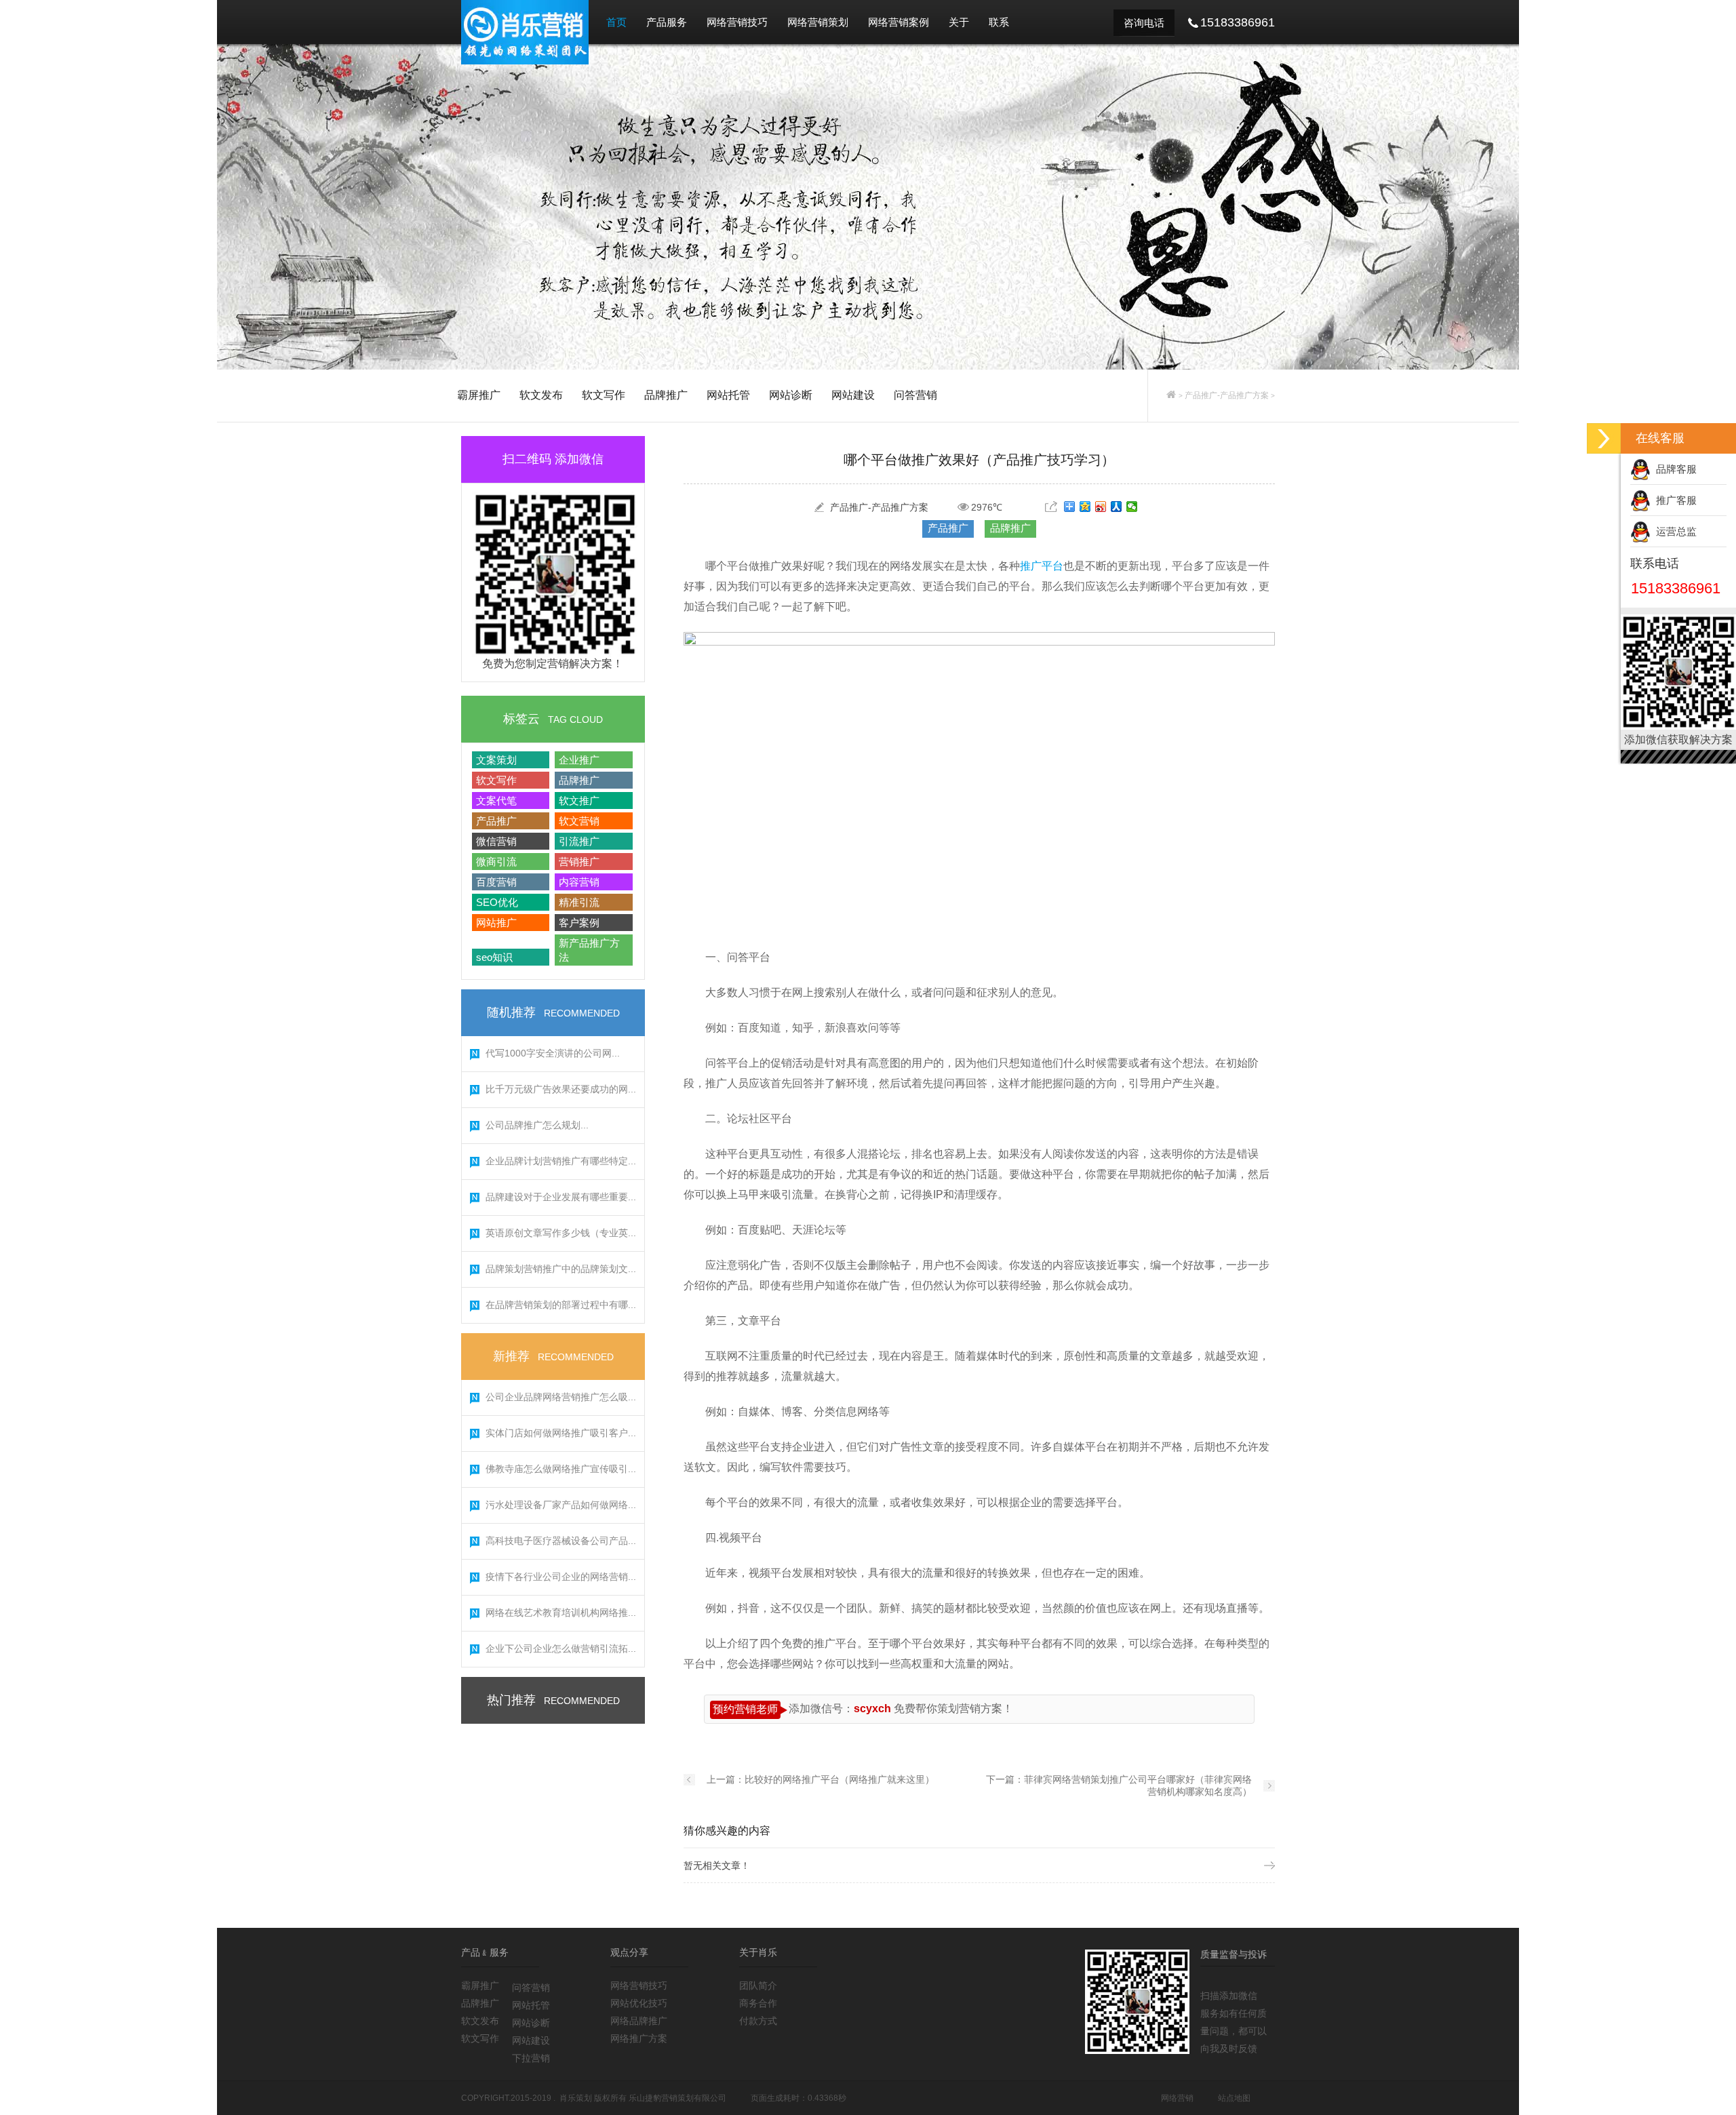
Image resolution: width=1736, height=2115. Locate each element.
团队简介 (758, 1985)
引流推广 (579, 841)
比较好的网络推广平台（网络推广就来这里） (840, 1779)
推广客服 (1674, 500)
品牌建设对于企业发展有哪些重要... (561, 1197)
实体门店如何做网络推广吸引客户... (561, 1433)
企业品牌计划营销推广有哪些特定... (561, 1161)
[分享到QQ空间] (1085, 507)
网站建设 (853, 395)
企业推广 (579, 760)
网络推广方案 (639, 2038)
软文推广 (579, 800)
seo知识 (494, 957)
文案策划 (496, 760)
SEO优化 (497, 902)
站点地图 (1234, 2098)
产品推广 (496, 821)
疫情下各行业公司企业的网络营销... (561, 1577)
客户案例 (579, 923)
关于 (959, 22)
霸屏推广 (479, 395)
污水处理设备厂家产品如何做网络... (561, 1505)
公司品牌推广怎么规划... (537, 1125)
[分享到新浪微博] (1101, 507)
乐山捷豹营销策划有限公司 (677, 2098)
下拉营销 (531, 2058)
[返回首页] (1171, 395)
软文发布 (541, 395)
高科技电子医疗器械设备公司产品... (561, 1541)
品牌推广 (666, 395)
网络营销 (1177, 2098)
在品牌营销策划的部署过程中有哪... (561, 1305)
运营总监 (1674, 531)
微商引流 (496, 862)
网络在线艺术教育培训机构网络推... (561, 1613)
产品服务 (667, 22)
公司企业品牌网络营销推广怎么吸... (561, 1397)
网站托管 (728, 395)
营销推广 (579, 862)
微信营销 (496, 841)
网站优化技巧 (639, 2003)
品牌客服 (1674, 469)
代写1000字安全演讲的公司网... (553, 1053)
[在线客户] (1604, 438)
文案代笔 (496, 800)
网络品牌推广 (639, 2021)
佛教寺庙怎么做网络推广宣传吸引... (561, 1469)
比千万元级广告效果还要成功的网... (561, 1089)
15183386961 (1676, 588)
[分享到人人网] (1117, 507)
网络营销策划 (818, 22)
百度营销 (496, 882)
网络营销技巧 (737, 22)
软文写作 (604, 395)
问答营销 (915, 395)
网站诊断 (791, 395)
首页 (616, 22)
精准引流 (579, 902)
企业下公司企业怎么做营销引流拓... (561, 1648)
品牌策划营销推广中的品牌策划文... (561, 1269)
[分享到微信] (1132, 507)
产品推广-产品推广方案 (1227, 395)
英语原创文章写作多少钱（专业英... (561, 1233)
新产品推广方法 (589, 950)
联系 (999, 22)
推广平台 (1042, 566)
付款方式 (758, 2021)
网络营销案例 (899, 22)
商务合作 (758, 2003)
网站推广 (496, 923)
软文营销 (579, 821)
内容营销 (579, 882)
